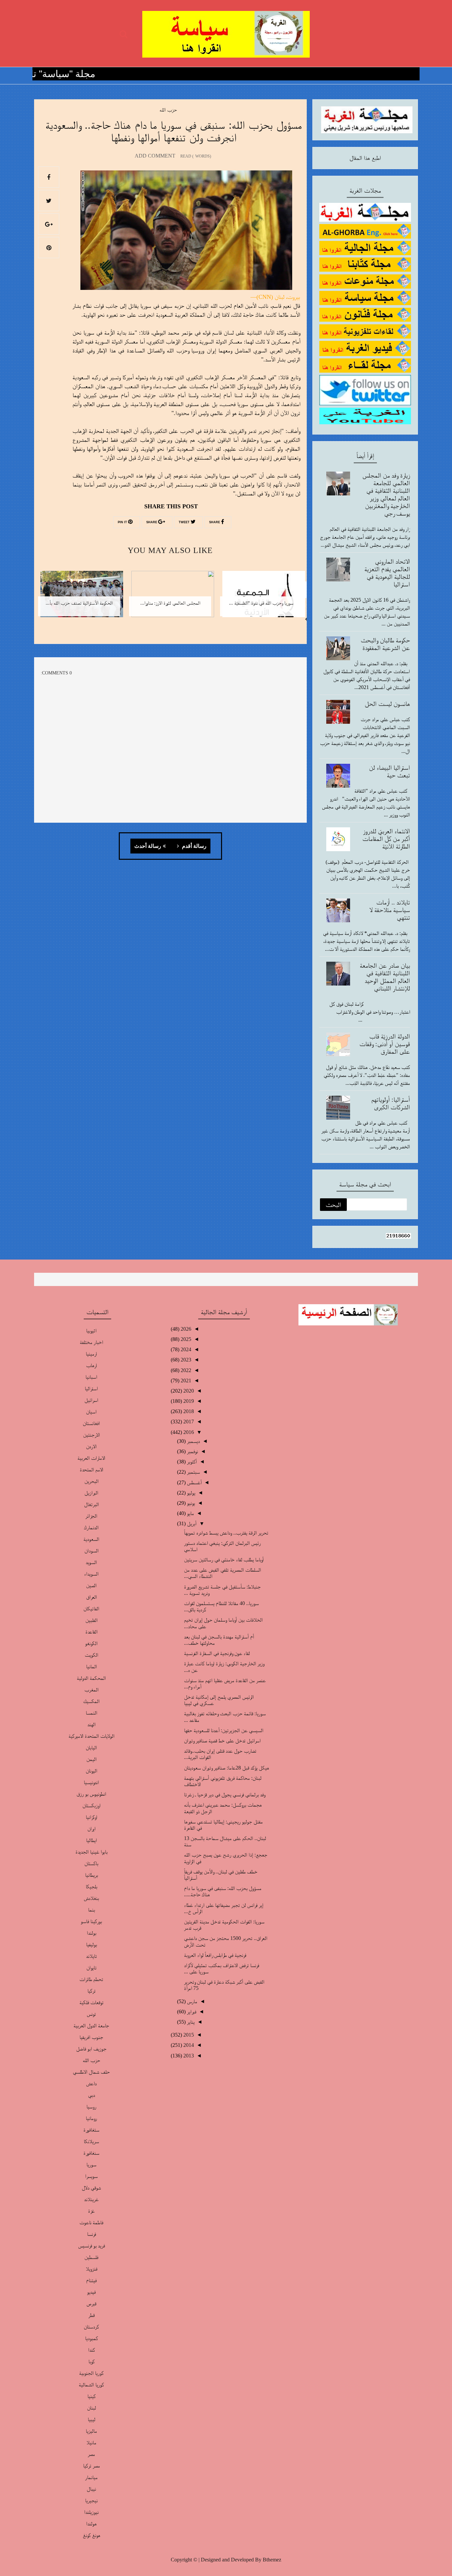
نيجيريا (91, 2500)
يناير (190, 2022)
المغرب (91, 1690)
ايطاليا (91, 1840)
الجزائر (91, 1516)
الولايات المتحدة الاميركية (91, 1736)
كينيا (91, 2396)
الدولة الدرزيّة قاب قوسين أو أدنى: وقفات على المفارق (385, 1044)
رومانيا (91, 2118)
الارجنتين (91, 1435)
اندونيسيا (91, 1782)
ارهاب (91, 1365)
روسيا (91, 2107)
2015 (188, 2035)
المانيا (91, 1666)
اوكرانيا (91, 1817)
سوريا (91, 2164)
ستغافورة (91, 2130)
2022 (185, 1370)
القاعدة (91, 1632)
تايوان (91, 1968)
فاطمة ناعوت (91, 2222)
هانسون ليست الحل (387, 704)
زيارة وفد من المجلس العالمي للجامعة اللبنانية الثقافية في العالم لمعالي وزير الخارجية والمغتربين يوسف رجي (386, 494)
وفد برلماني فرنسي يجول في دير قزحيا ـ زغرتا (225, 1794)
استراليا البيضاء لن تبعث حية (389, 771)
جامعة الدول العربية (91, 2025)
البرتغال (91, 1504)
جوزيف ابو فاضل (91, 2049)
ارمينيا (91, 1354)
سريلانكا (91, 2141)
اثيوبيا (91, 1331)
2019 (188, 1401)
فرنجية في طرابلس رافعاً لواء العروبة (215, 1955)
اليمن (91, 1759)
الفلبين (91, 1620)
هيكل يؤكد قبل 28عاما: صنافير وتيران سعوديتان (226, 1768)
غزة (91, 2211)
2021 (185, 1380)
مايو (190, 1513)
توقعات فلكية (91, 2002)
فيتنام (91, 2280)
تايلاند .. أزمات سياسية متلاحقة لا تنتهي (390, 910)
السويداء (91, 1574)
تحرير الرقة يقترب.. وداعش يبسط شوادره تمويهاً (226, 1533)
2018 (188, 1411)
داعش (91, 2083)
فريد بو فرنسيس (91, 2246)
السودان (91, 1551)
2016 (188, 1432)
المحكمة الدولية (91, 1678)
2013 (188, 2056)
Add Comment (155, 156)
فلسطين (91, 2257)
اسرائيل (91, 1400)
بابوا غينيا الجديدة (91, 1852)
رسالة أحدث (148, 846)
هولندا (91, 2524)
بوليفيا (91, 1944)
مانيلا (91, 2442)
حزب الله (168, 110)
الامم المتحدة (91, 1470)
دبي (91, 2095)
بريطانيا (91, 1875)
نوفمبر (192, 1451)
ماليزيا (91, 2431)
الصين (91, 1585)
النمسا (91, 1713)
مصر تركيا (91, 2466)
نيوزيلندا (91, 2512)
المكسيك (91, 1701)
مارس (191, 2001)
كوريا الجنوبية (91, 2373)
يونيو (190, 1503)
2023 (185, 1360)
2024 (185, 1349)
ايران (91, 1829)
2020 (188, 1391)
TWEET (185, 522)
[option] (261, 598)
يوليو (190, 1493)
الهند (91, 1724)
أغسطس (194, 1482)
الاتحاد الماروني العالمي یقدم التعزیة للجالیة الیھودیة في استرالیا (387, 573)
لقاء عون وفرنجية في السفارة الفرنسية (217, 1653)
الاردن (91, 1446)
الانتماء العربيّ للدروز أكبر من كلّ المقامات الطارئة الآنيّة (386, 839)
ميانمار (91, 2477)
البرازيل (91, 1493)
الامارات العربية (91, 1458)
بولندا (91, 1933)
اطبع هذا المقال (365, 158)
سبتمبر (193, 1472)
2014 (188, 2045)
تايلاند (91, 1956)
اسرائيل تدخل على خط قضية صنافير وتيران (222, 1741)
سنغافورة (91, 2153)
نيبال (91, 2489)
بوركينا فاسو (91, 1921)
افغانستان (91, 1423)
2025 (185, 1339)
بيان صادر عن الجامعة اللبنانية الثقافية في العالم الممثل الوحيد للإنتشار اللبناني (385, 977)
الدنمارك (91, 1527)
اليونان (91, 1771)
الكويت (91, 1655)
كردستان (91, 2327)
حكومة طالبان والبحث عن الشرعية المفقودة (385, 644)
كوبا (91, 2361)
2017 (188, 1422)
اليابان (91, 1748)
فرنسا (91, 2234)
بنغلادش (91, 1898)
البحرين (91, 1481)
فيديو (91, 2292)
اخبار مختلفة (91, 1342)
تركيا (91, 1991)
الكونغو (91, 1643)
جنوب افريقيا (91, 2037)
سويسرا (91, 2176)
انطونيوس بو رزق (91, 1794)
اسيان (91, 1412)
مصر (91, 2454)
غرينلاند (91, 2199)
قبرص (91, 2303)
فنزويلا (91, 2269)
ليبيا (91, 2419)
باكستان (91, 1863)
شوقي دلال (91, 2188)
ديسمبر (193, 1441)
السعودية (91, 1539)
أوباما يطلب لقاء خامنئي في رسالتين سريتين (224, 1560)
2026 (185, 1329)
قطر (91, 2315)
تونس (91, 2014)
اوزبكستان (91, 1805)
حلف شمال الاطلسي (91, 2072)
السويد (91, 1562)
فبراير (191, 2012)
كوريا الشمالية (91, 2385)
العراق (91, 1597)
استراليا (91, 1388)
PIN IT (123, 522)
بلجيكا (91, 1886)
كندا (91, 2350)
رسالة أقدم (194, 846)
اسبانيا (91, 1377)
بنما (91, 1910)
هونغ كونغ (91, 2535)
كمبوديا (91, 2338)
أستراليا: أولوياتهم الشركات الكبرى (391, 1103)
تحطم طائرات (91, 1979)
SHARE (215, 522)
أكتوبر (191, 1462)
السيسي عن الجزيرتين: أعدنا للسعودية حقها (224, 1730)
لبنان (91, 2408)
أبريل (191, 1523)
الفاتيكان (91, 1609)
